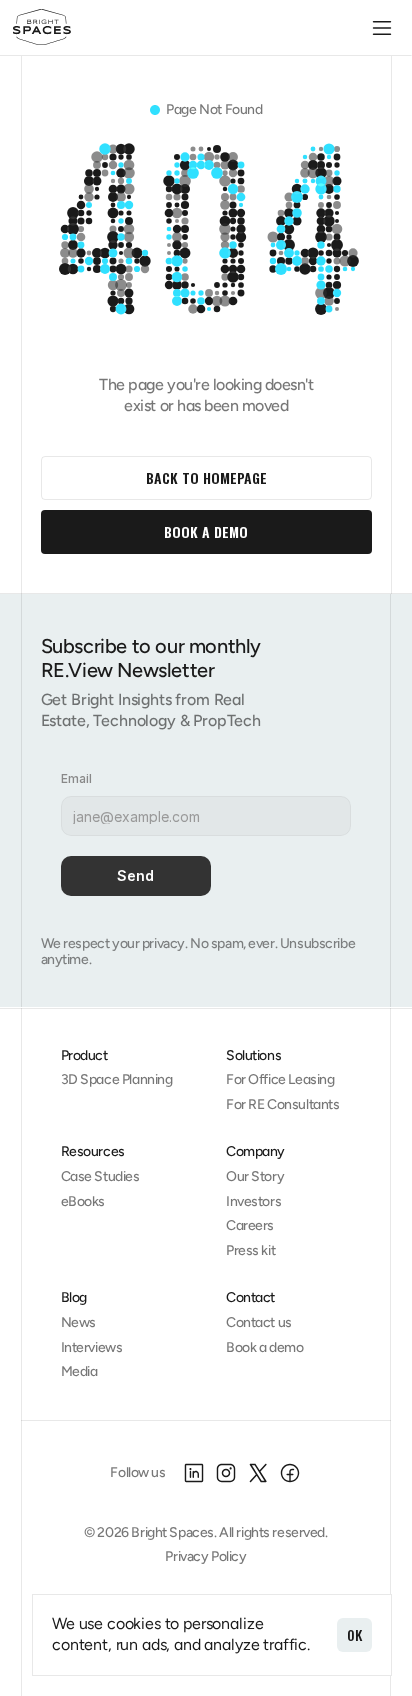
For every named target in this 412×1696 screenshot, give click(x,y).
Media (79, 1371)
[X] (258, 1473)
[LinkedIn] (194, 1473)
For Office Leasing (280, 1079)
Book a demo (264, 1347)
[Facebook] (290, 1473)
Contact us (259, 1322)
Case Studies (100, 1176)
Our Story (255, 1176)
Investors (253, 1201)
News (78, 1322)
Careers (250, 1225)
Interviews (92, 1347)
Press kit (250, 1250)
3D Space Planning (117, 1079)
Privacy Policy (205, 1556)
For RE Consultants (282, 1104)
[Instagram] (226, 1473)
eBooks (83, 1201)
